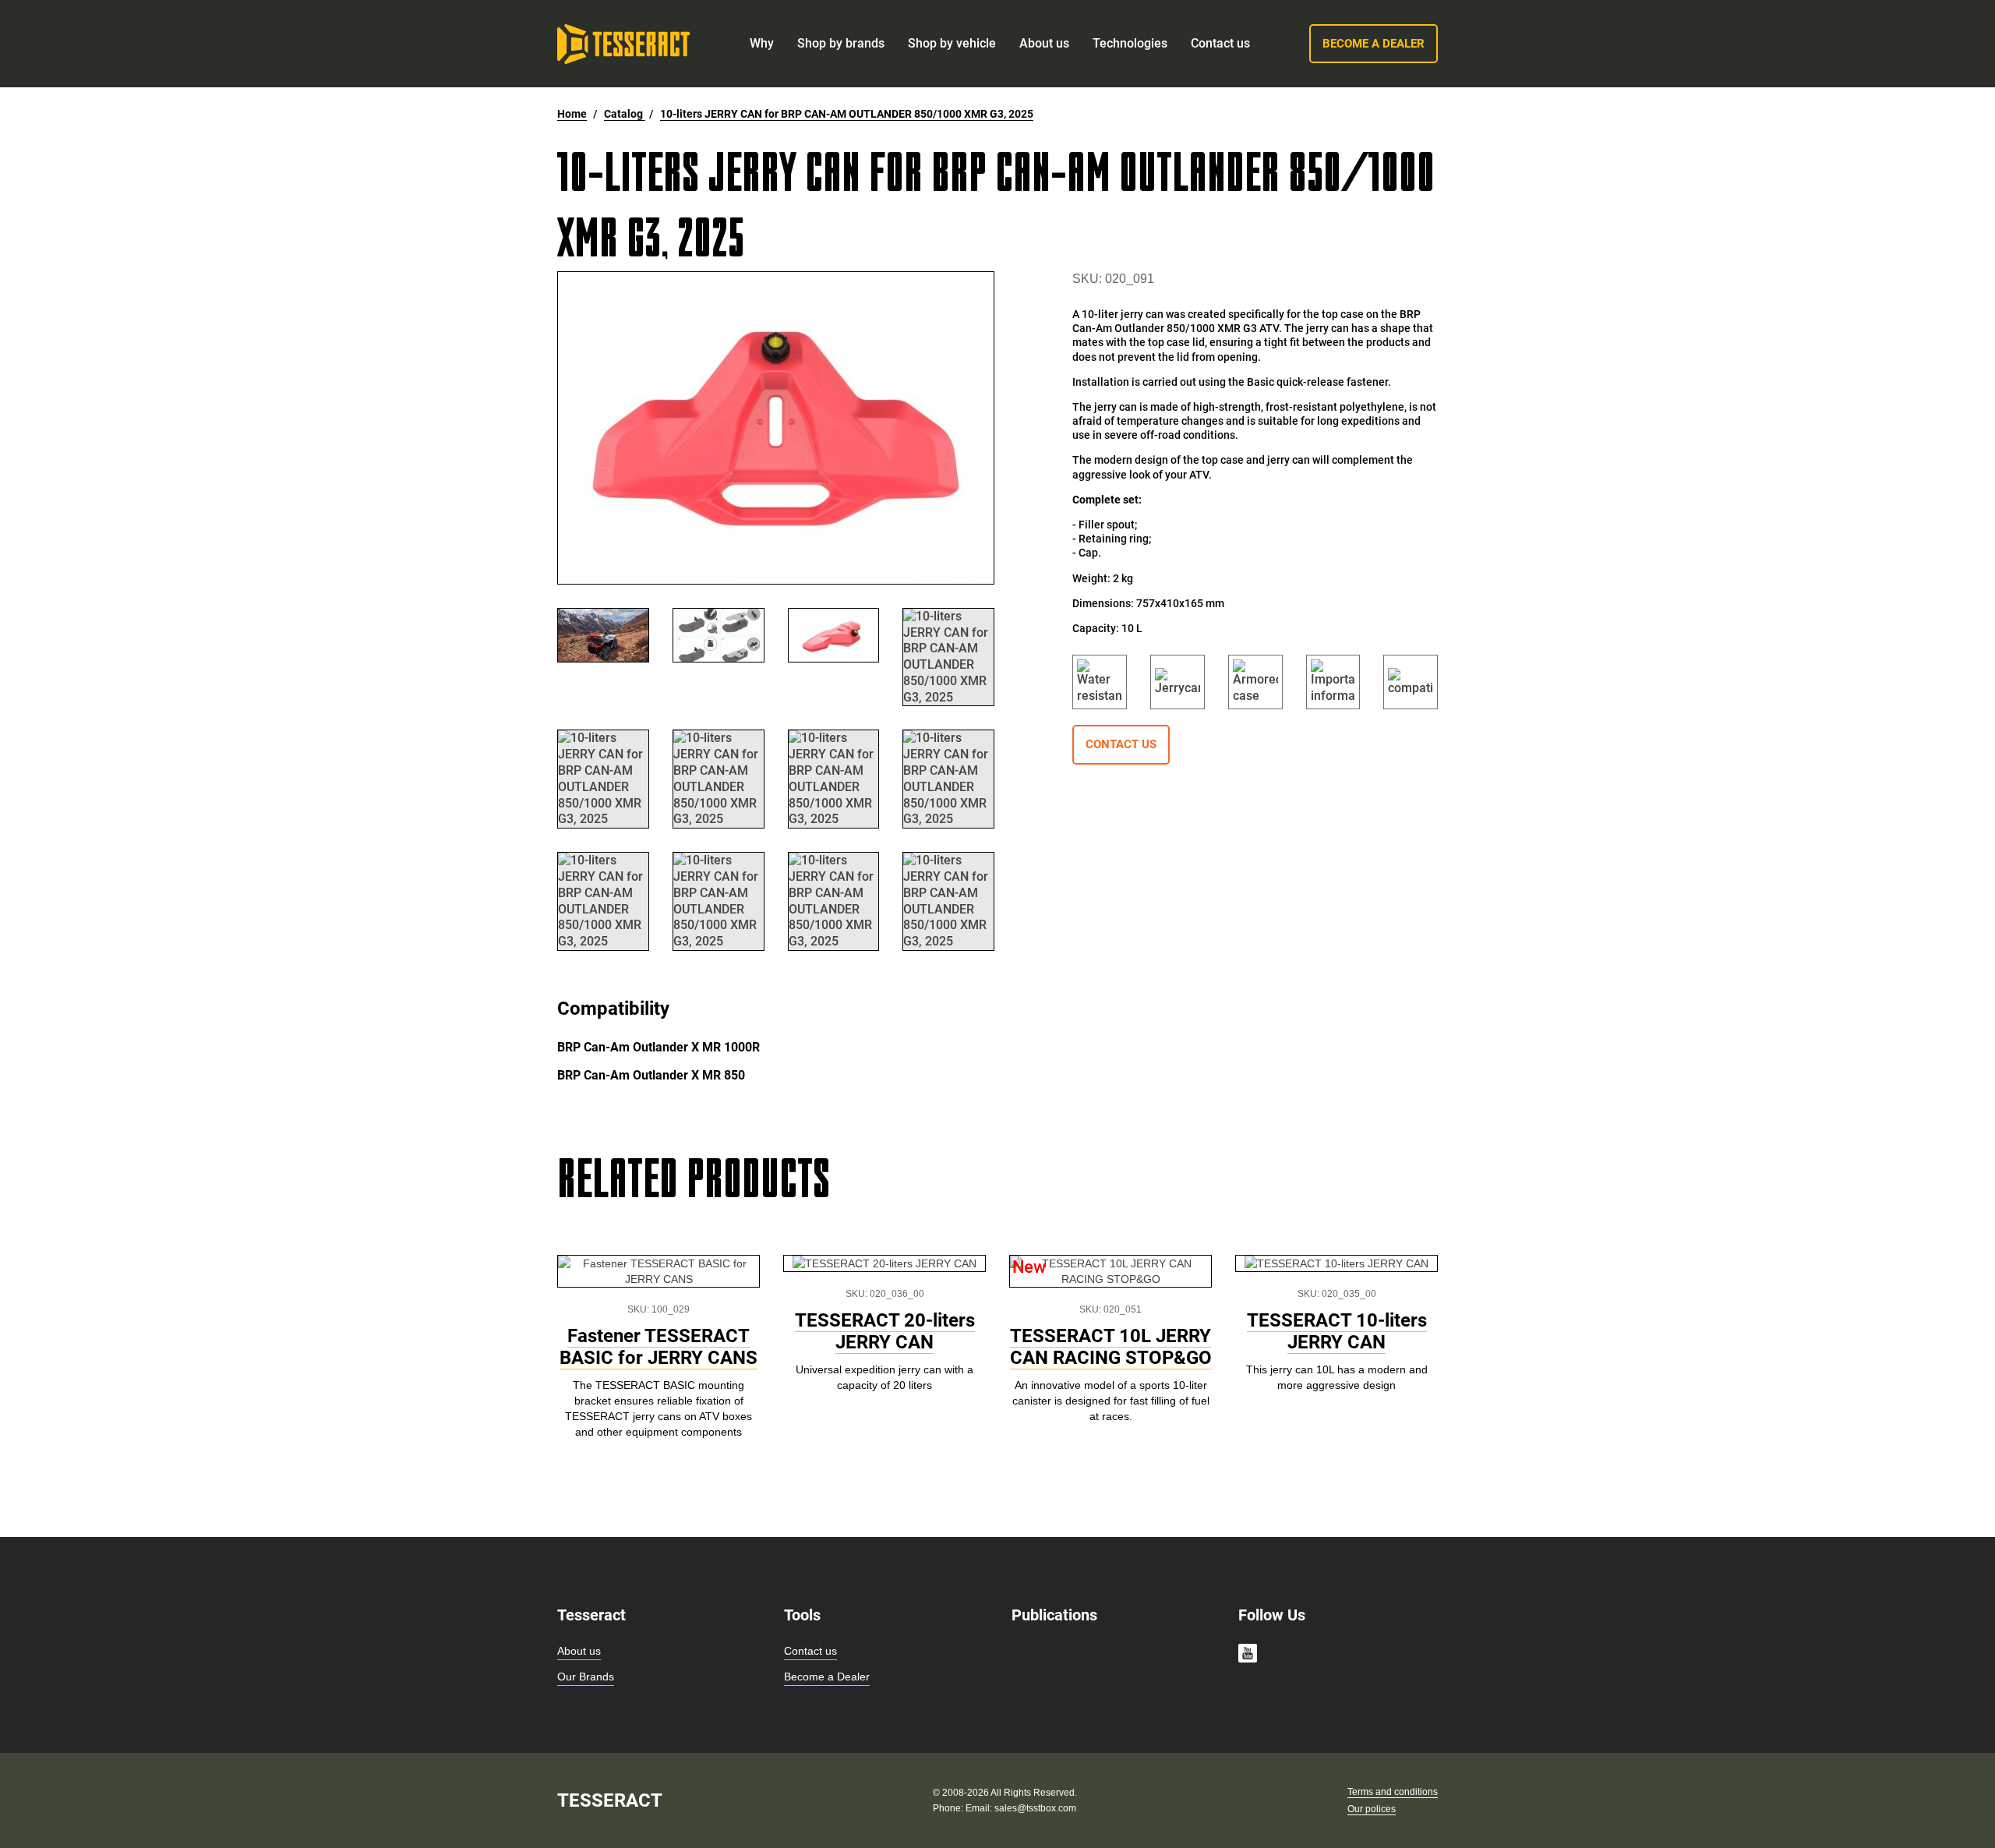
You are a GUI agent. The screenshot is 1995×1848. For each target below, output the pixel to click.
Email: (980, 1808)
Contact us (810, 1651)
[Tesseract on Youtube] (1248, 1655)
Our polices (1372, 1809)
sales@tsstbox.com (1035, 1808)
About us (579, 1651)
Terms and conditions (1393, 1792)
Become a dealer (1374, 44)
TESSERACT (610, 1800)
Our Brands (586, 1677)
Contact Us (1121, 744)
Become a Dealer (827, 1677)
